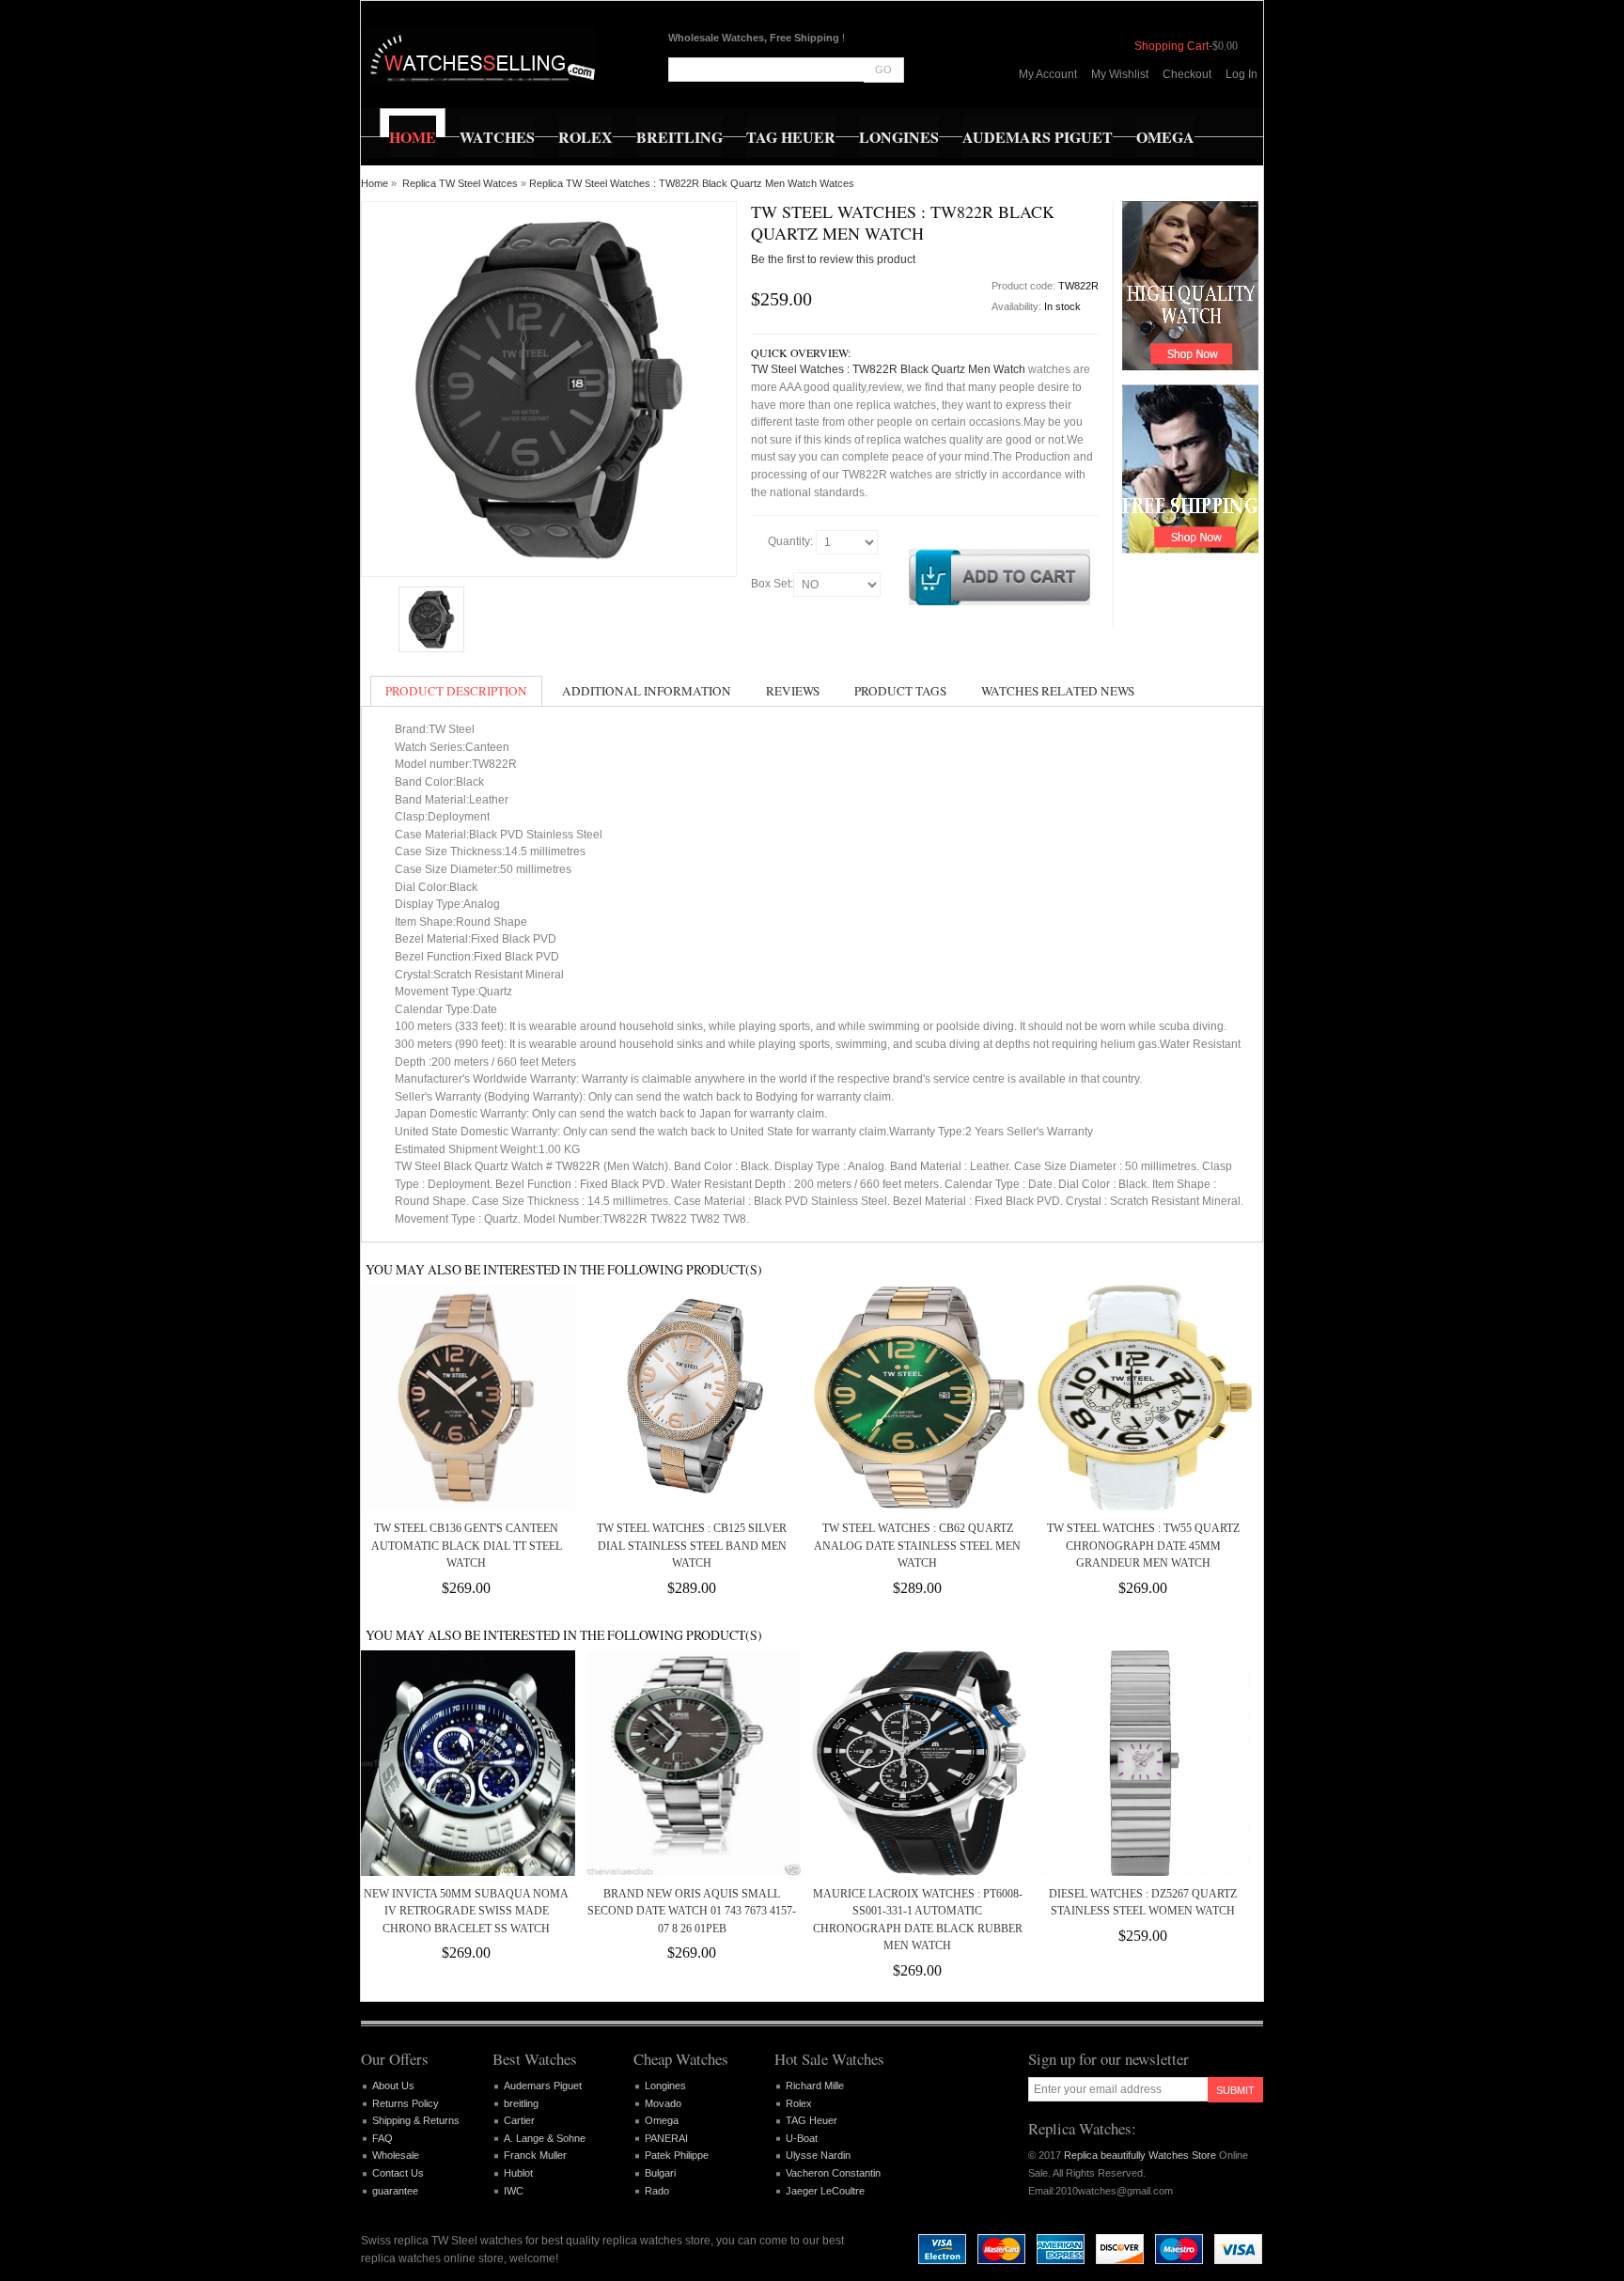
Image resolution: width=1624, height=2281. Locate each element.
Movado (663, 2103)
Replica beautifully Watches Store (1140, 2155)
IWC (514, 2191)
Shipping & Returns (416, 2120)
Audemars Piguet (543, 2086)
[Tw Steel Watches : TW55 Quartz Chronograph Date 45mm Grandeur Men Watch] (1143, 1398)
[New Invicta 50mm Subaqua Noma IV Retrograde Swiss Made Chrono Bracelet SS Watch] (466, 1763)
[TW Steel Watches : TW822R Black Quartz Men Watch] (431, 619)
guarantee (395, 2191)
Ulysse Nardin (818, 2155)
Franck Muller (535, 2155)
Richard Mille (815, 2086)
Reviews (793, 691)
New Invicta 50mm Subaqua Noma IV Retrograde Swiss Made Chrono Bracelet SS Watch (466, 1911)
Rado (657, 2191)
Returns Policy (406, 2103)
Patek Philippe (677, 2155)
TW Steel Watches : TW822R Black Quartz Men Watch (888, 369)
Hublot (518, 2173)
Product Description (456, 691)
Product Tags (900, 691)
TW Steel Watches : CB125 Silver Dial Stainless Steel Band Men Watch (692, 1546)
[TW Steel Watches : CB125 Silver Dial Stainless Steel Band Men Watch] (692, 1398)
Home (375, 183)
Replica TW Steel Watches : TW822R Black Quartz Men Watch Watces (692, 183)
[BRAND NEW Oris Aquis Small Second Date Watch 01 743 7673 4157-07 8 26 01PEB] (692, 1763)
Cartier (519, 2120)
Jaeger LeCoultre (825, 2191)
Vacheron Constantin (833, 2173)
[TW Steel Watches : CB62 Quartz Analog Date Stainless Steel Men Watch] (917, 1398)
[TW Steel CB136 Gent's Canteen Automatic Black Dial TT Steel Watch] (466, 1398)
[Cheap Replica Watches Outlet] (481, 56)
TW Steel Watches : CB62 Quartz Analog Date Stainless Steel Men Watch (917, 1546)
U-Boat (802, 2138)
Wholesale (396, 2155)
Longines (665, 2086)
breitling (521, 2103)
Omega (662, 2120)
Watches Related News (1058, 691)
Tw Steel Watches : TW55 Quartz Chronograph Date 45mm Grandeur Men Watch (1143, 1546)
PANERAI (666, 2138)
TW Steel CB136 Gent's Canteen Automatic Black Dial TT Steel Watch (467, 1546)
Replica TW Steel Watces (460, 183)
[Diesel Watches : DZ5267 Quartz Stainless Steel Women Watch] (1143, 1763)
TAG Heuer (812, 2120)
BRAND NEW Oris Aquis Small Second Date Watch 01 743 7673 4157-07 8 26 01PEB (692, 1911)
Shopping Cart (1171, 46)
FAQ (383, 2138)
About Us (393, 2086)
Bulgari (660, 2173)
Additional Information (647, 691)
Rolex (799, 2103)
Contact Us (398, 2173)
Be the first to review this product (833, 259)
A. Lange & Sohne (545, 2138)
